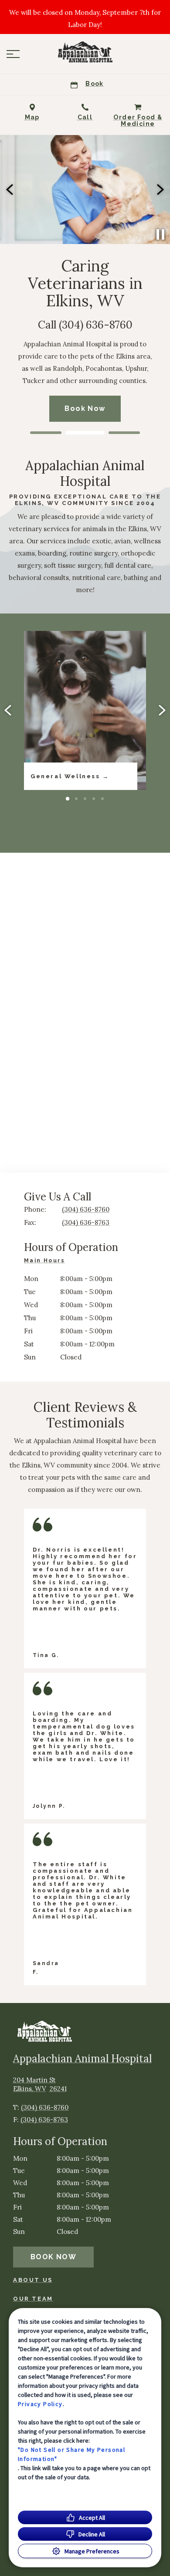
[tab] (47, 1262)
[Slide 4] (94, 799)
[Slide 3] (124, 433)
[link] (85, 52)
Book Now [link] (53, 2257)
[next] (160, 190)
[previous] (10, 190)
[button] (13, 54)
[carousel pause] (160, 234)
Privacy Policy (40, 2404)
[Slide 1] (46, 433)
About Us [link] (33, 2280)
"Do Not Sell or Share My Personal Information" (71, 2454)
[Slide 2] (85, 433)
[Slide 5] (102, 799)
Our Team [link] (33, 2299)
